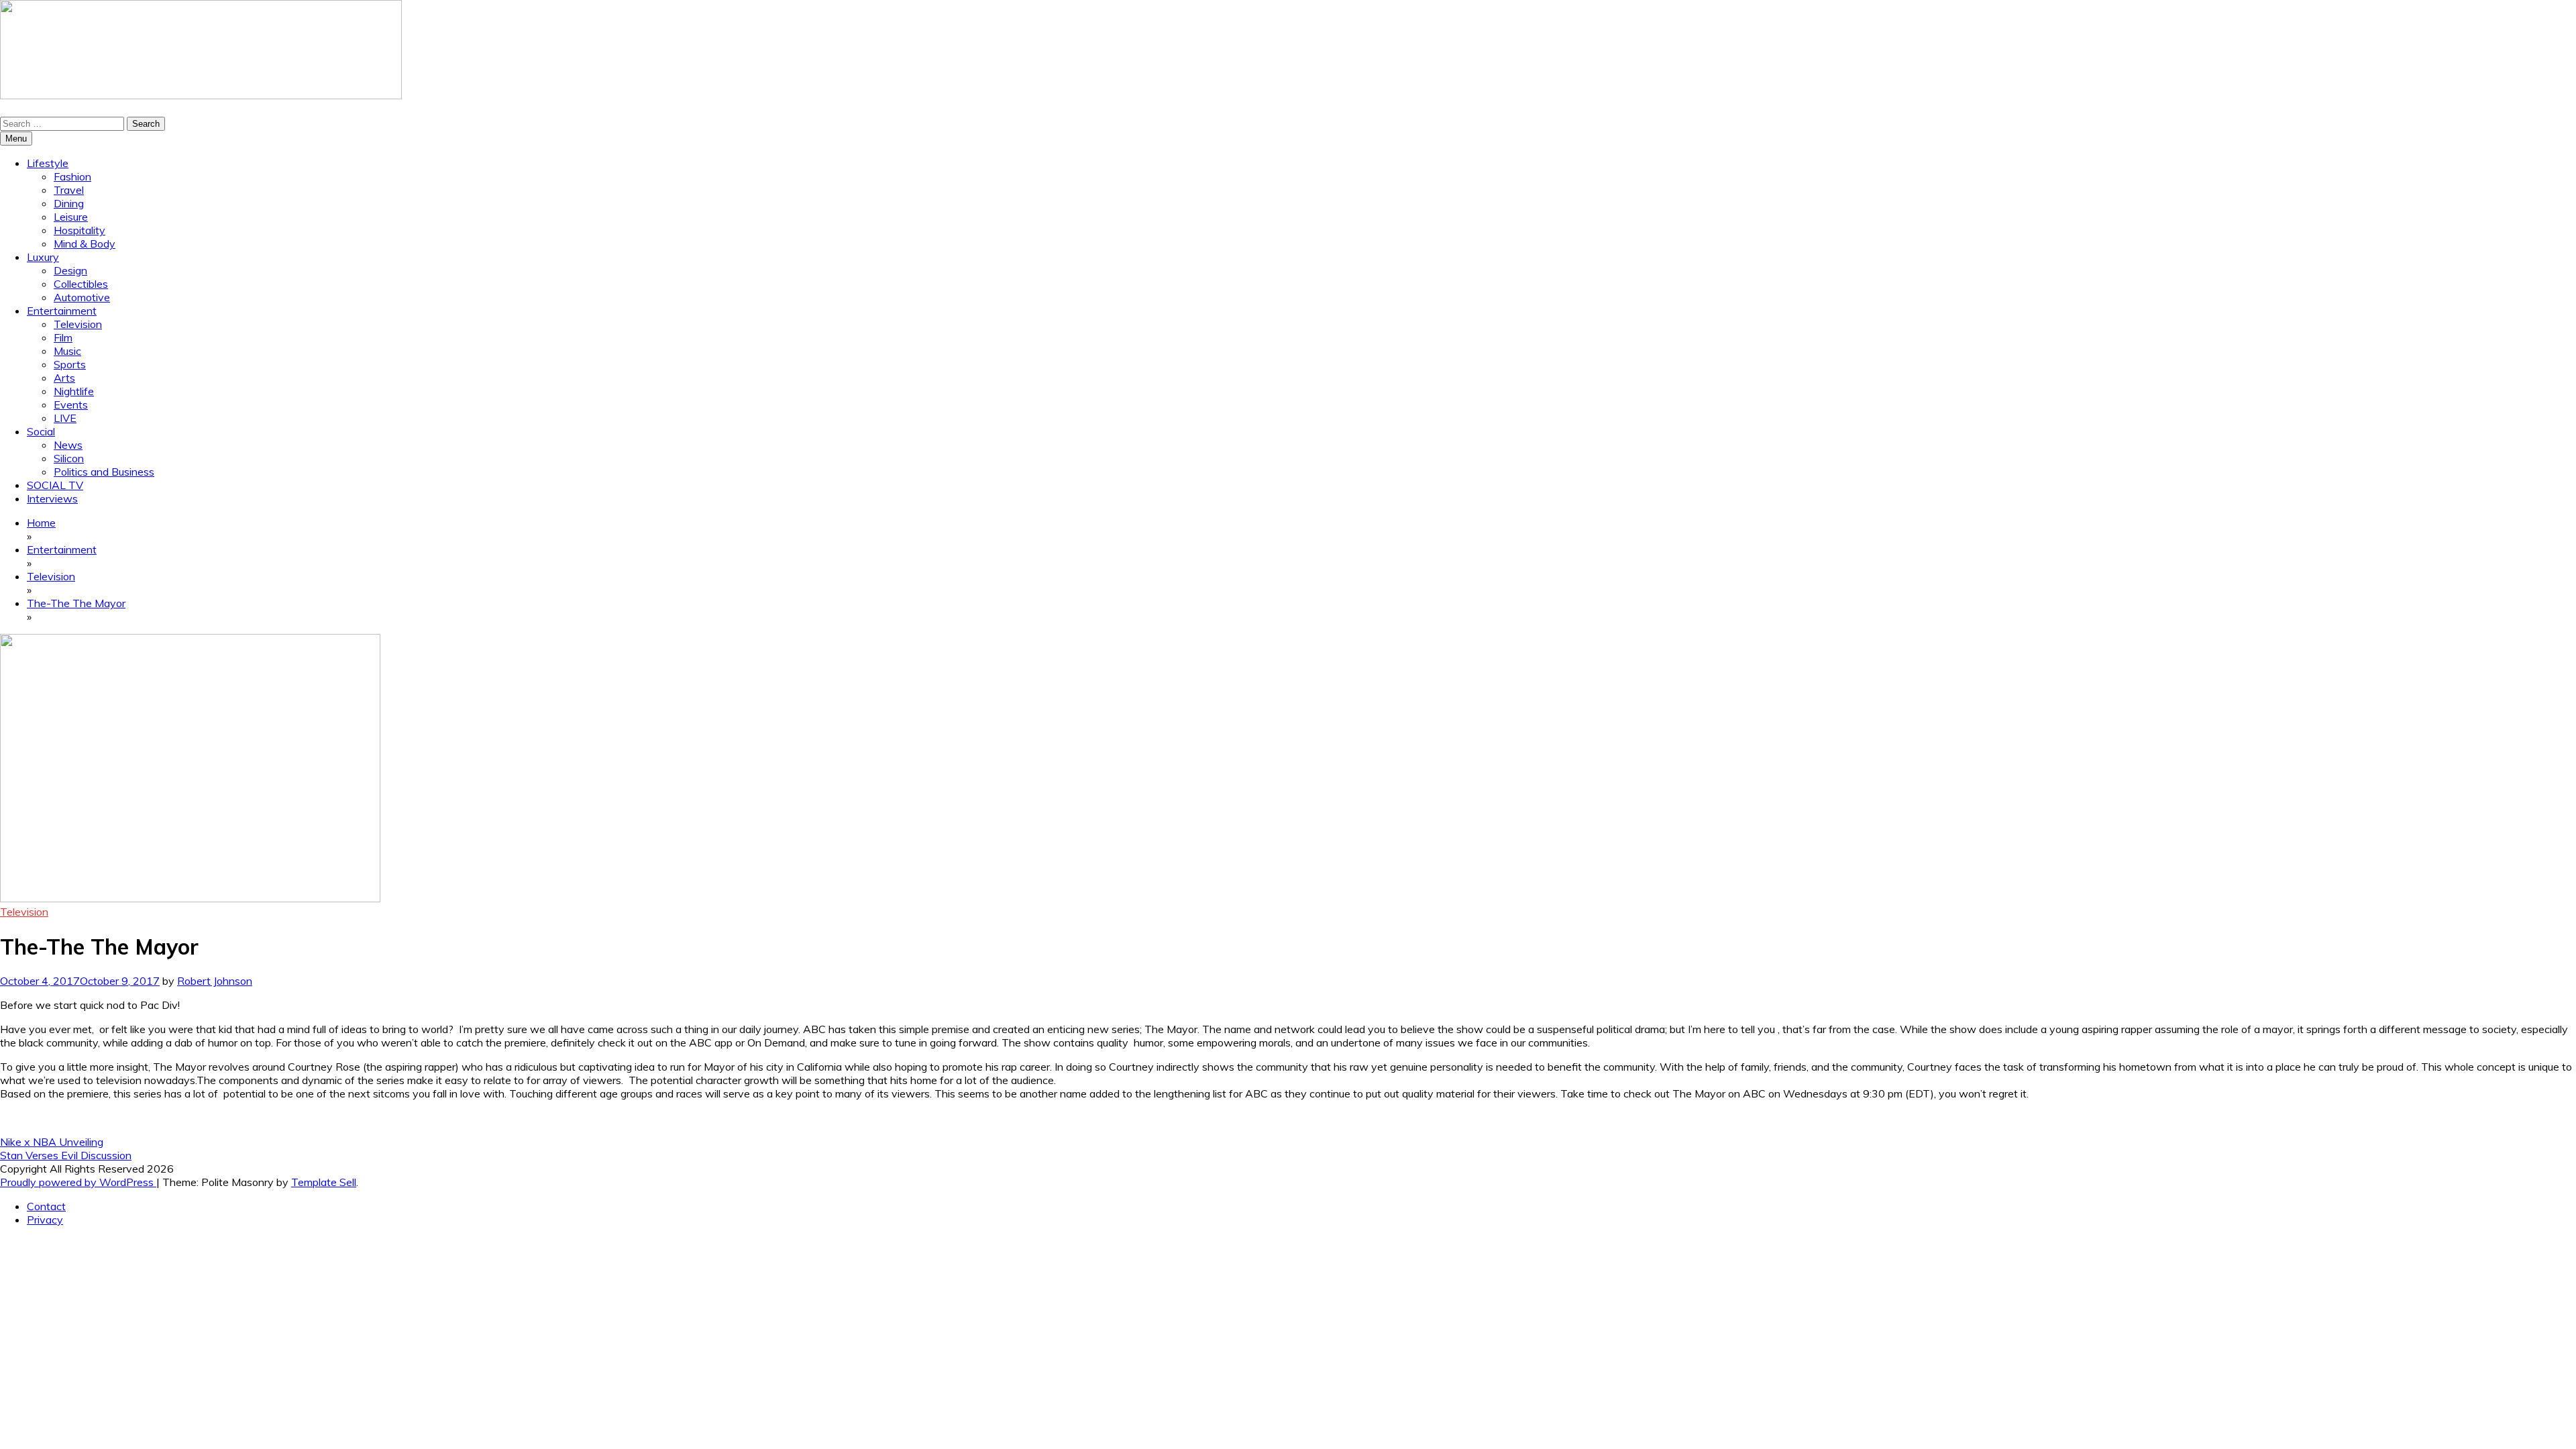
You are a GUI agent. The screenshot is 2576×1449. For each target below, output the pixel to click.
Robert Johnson (215, 981)
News (68, 445)
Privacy (45, 1220)
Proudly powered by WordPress (78, 1182)
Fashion (72, 176)
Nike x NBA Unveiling (52, 1142)
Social (41, 431)
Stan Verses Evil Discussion (66, 1155)
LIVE (65, 418)
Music (67, 351)
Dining (69, 203)
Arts (64, 378)
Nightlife (74, 391)
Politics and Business (104, 472)
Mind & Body (85, 244)
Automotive (82, 297)
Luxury (43, 257)
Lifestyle (48, 163)
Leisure (71, 217)
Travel (69, 190)
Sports (70, 364)
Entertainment (62, 311)
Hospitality (79, 230)
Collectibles (81, 284)
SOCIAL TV (55, 485)
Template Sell (324, 1182)
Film (63, 337)
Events (71, 405)
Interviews (52, 498)
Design (70, 270)
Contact (46, 1206)
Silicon (69, 458)
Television (78, 324)
